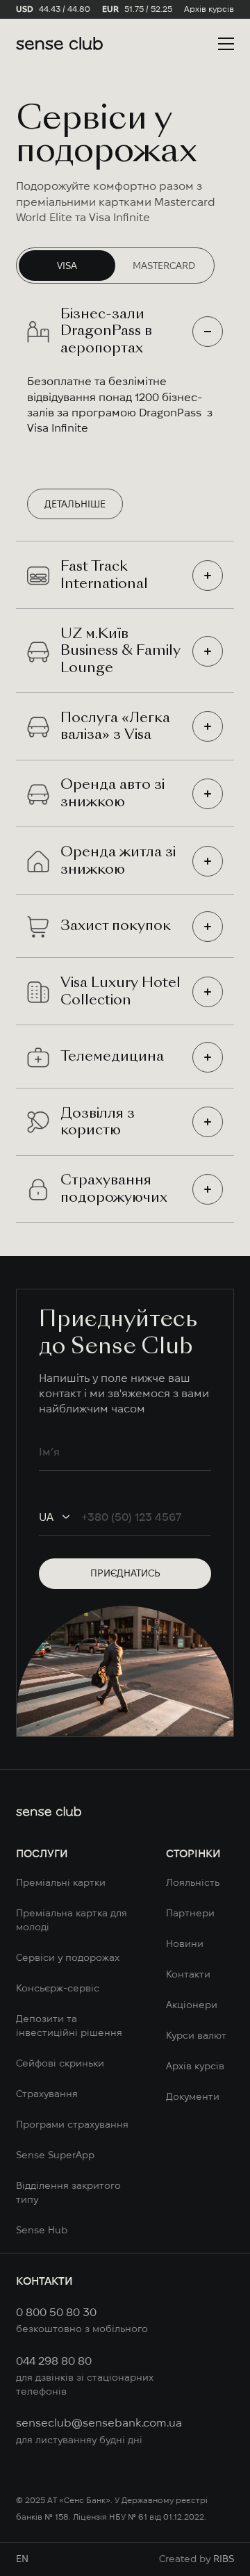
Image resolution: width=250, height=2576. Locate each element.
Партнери (190, 1913)
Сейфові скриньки (60, 2063)
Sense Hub (42, 2230)
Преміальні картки (61, 1882)
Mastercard (164, 266)
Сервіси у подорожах (68, 1957)
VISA (67, 266)
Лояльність (193, 1882)
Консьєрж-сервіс (58, 1988)
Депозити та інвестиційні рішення (69, 2025)
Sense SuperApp (55, 2155)
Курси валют (196, 2035)
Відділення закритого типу (68, 2192)
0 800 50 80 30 (56, 2312)
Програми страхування (72, 2124)
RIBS (224, 2559)
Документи (193, 2096)
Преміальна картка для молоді (72, 1920)
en (22, 2559)
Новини (185, 1943)
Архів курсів (209, 9)
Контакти (188, 1974)
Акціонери (192, 2005)
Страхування (47, 2094)
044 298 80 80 (54, 2361)
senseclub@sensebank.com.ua (98, 2422)
